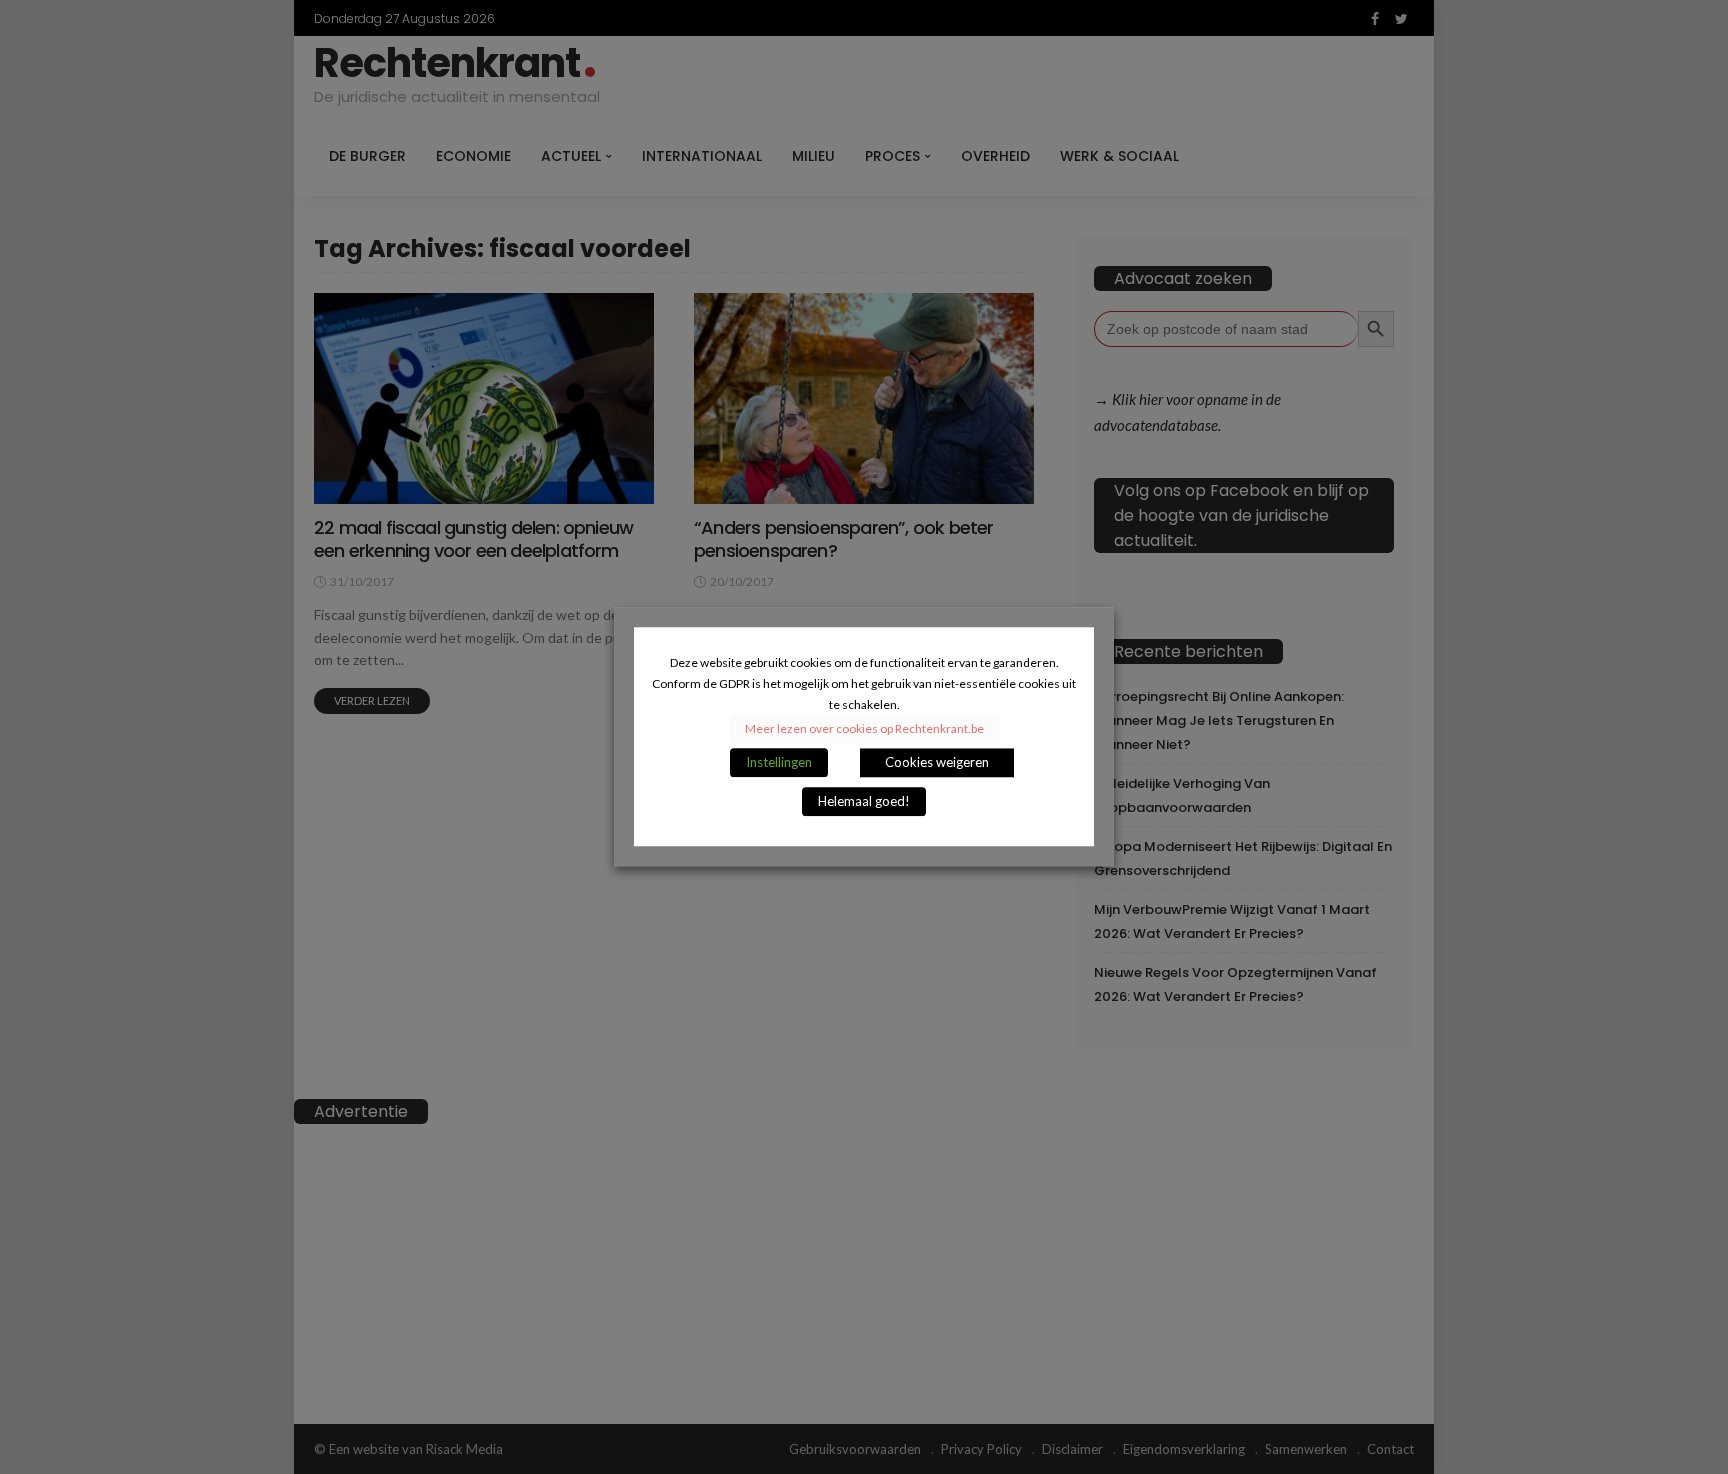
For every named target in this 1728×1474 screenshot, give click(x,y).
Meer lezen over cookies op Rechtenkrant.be (864, 729)
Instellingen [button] (779, 763)
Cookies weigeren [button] (937, 763)
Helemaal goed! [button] (864, 802)
